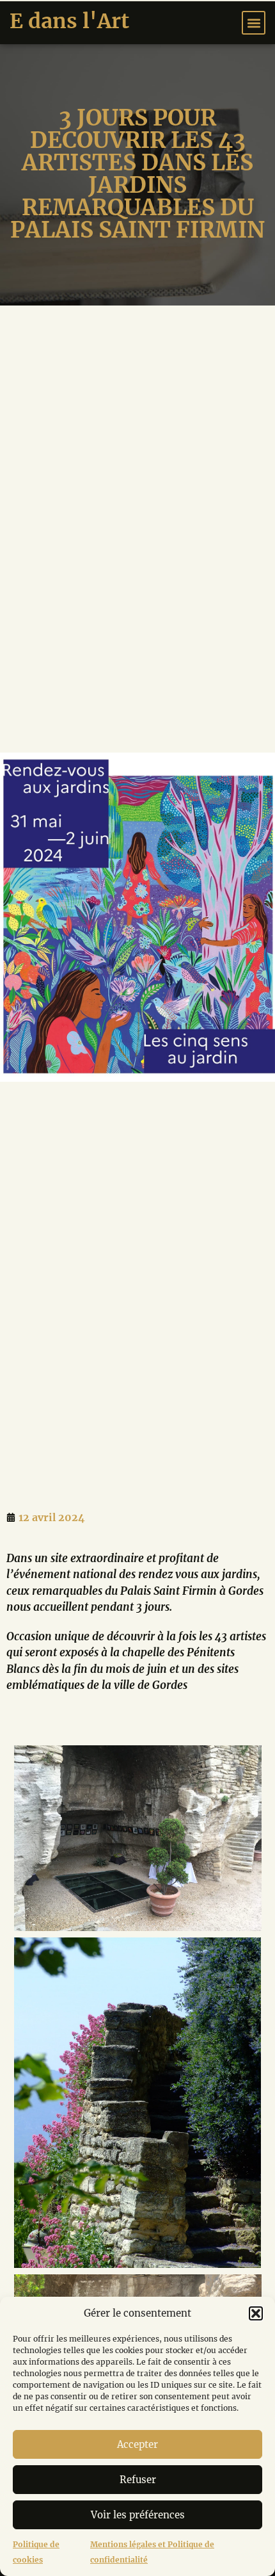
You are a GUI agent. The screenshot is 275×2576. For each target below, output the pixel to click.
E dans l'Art (69, 21)
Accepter (137, 2444)
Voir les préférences (138, 2515)
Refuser (138, 2480)
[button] (256, 2313)
